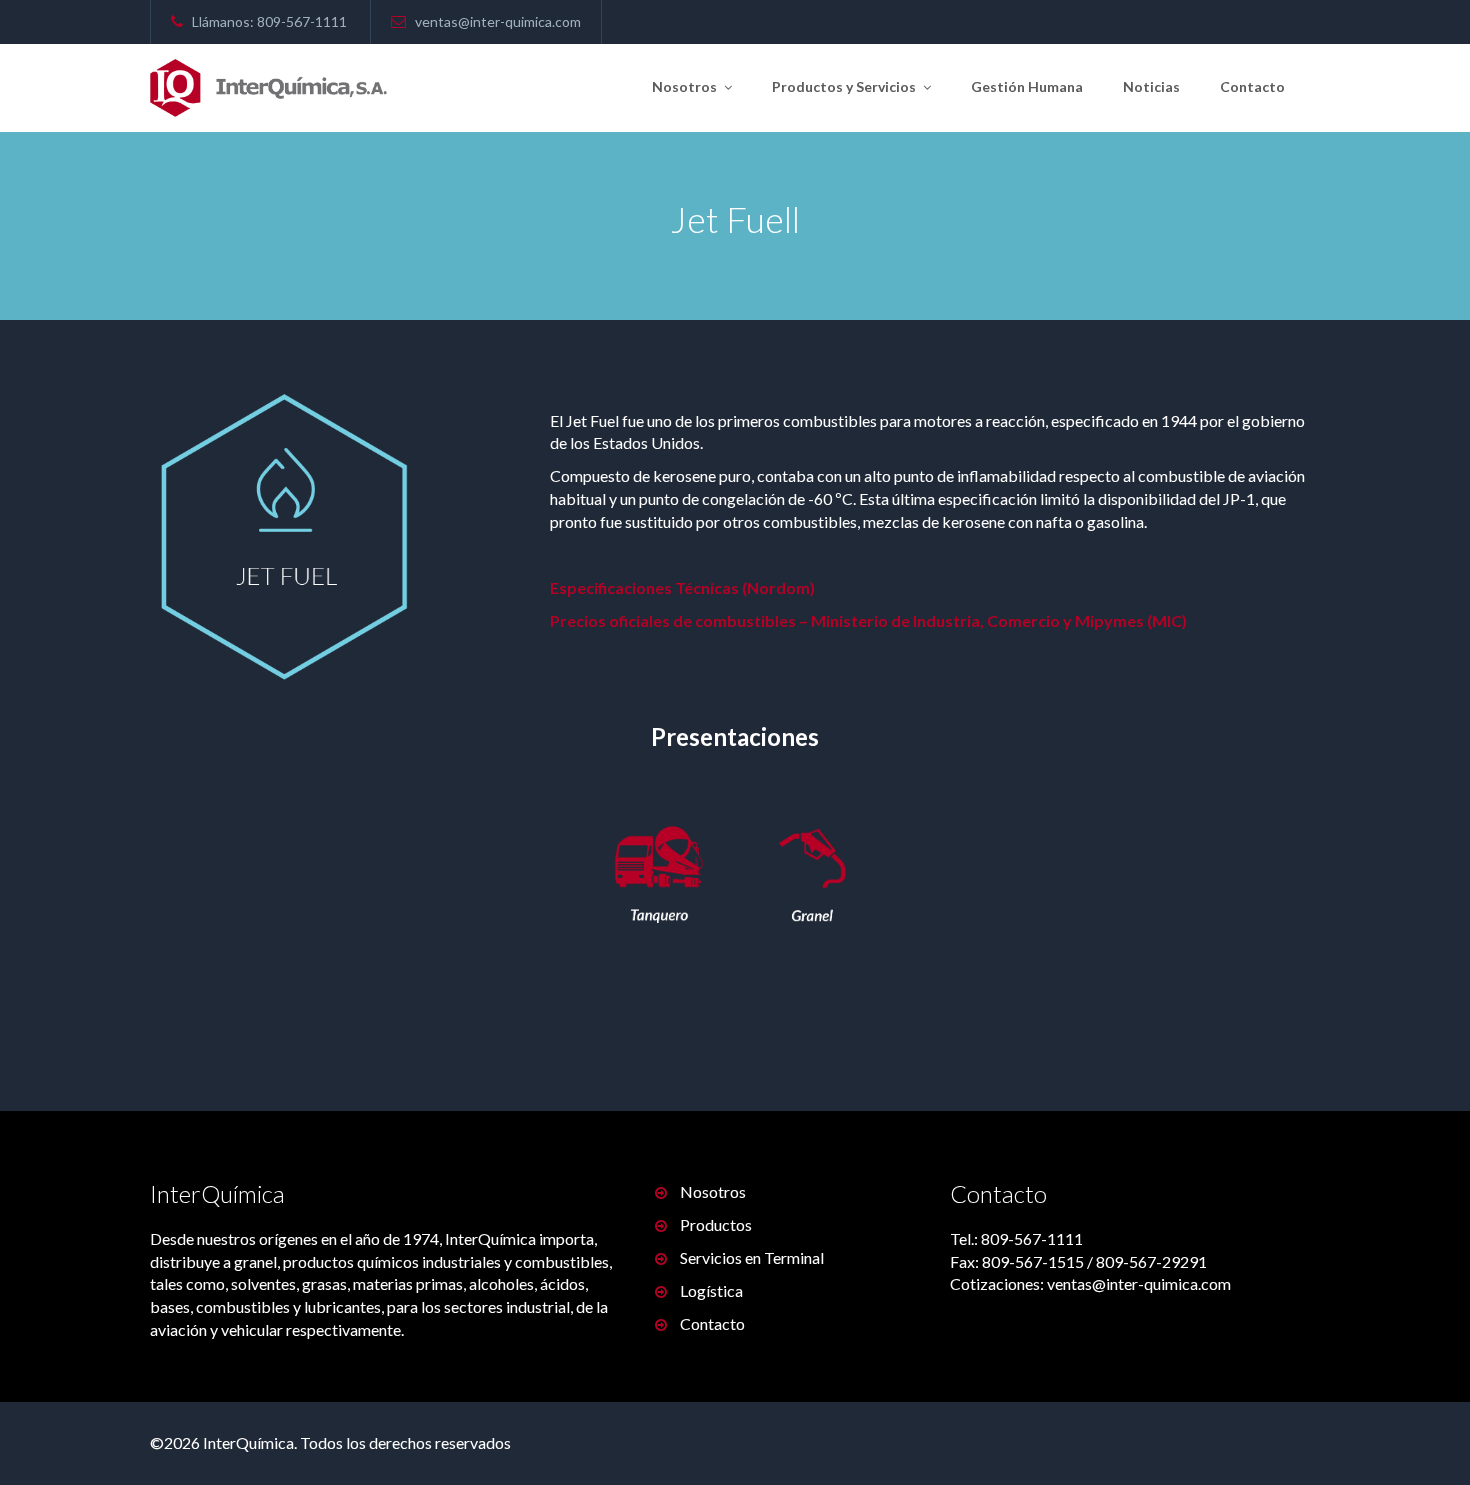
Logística (711, 1290)
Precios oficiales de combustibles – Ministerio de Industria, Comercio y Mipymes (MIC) (868, 620)
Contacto (1252, 86)
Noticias (1151, 86)
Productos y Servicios (845, 86)
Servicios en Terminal (752, 1257)
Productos (716, 1224)
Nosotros (686, 86)
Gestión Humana (1027, 86)
